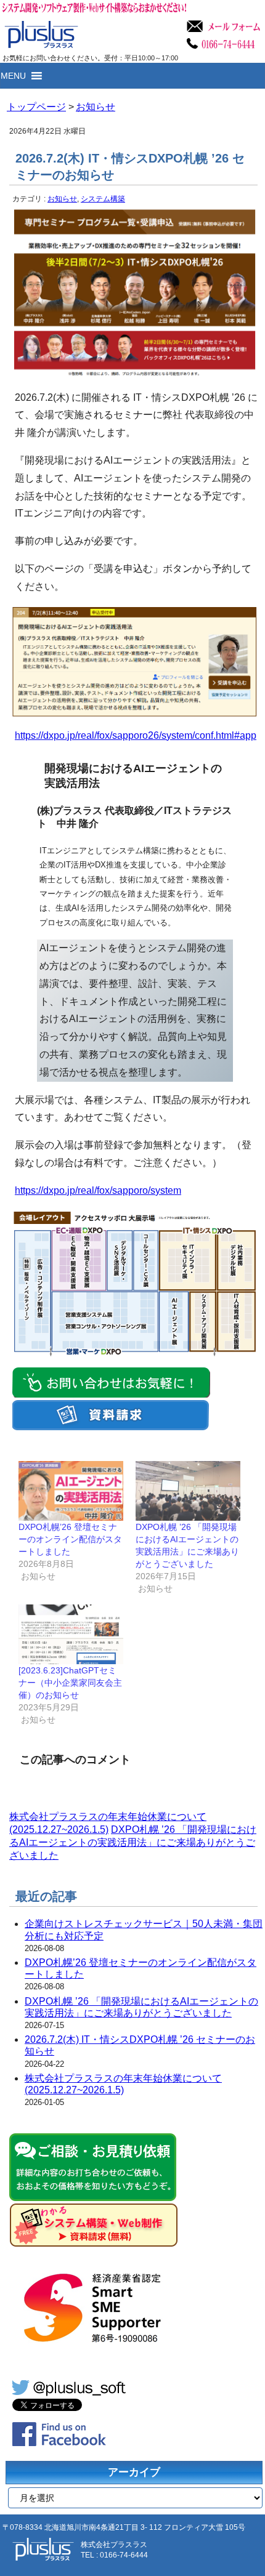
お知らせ (62, 199)
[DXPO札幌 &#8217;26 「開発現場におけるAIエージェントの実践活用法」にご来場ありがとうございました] (188, 1491)
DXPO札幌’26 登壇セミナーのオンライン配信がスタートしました (70, 1539)
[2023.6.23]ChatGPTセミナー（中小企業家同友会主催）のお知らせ (70, 1683)
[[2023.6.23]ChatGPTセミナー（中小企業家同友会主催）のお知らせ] (71, 1634)
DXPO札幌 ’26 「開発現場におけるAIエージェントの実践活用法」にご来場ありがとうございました (133, 1842)
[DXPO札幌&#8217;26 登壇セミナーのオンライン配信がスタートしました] (71, 1491)
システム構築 (103, 199)
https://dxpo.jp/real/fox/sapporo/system (98, 1190)
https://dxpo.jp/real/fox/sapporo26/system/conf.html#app (136, 735)
